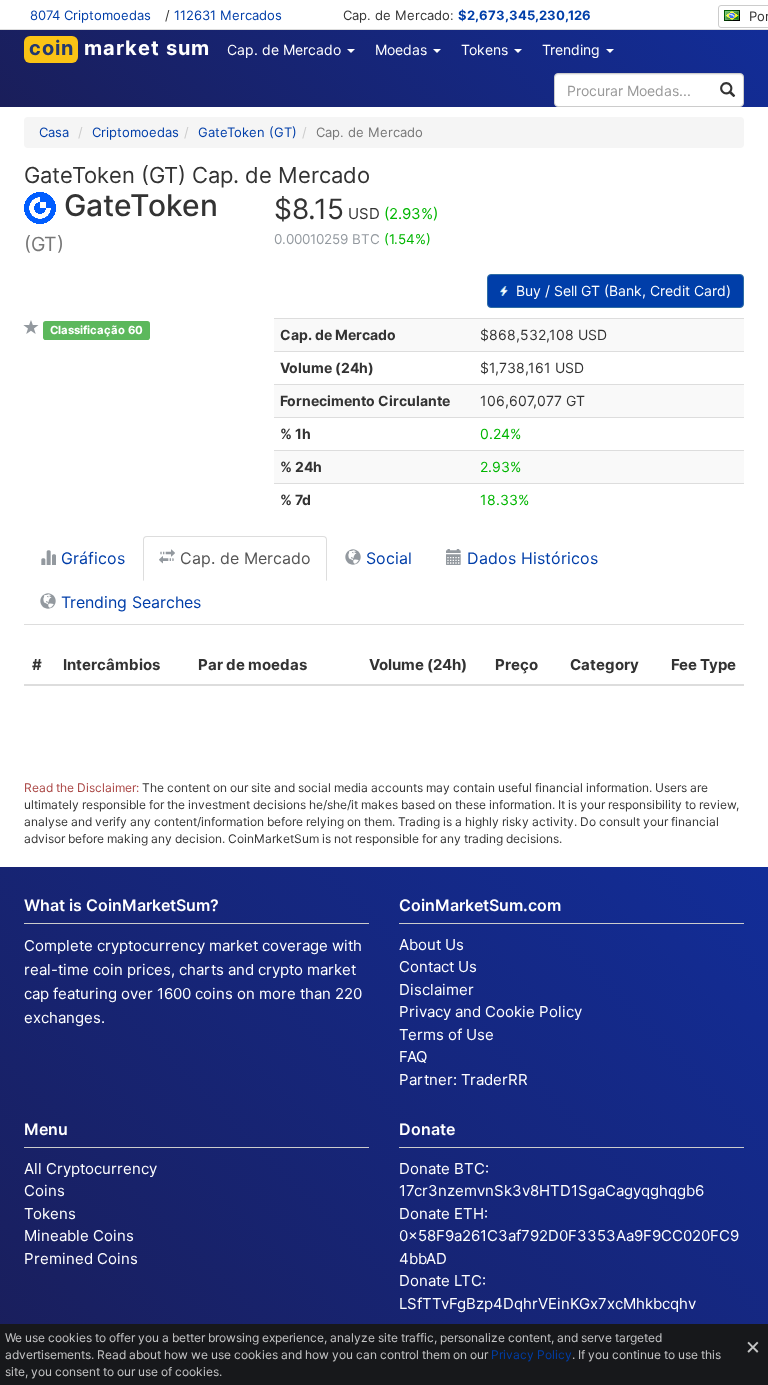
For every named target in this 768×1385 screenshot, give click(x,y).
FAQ (413, 1056)
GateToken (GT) (247, 132)
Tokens (50, 1213)
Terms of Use (446, 1034)
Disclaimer (436, 989)
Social (386, 558)
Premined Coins (81, 1258)
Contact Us (438, 966)
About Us (431, 944)
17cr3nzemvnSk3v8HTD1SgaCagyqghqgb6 (551, 1190)
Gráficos (90, 558)
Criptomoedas (135, 132)
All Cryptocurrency (90, 1168)
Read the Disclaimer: (81, 787)
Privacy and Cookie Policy (490, 1011)
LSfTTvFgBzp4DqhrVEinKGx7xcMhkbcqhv (547, 1303)
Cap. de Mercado (243, 558)
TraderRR (494, 1079)
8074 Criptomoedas (90, 15)
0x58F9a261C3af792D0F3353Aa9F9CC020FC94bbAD (569, 1247)
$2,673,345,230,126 (524, 15)
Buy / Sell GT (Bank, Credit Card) (621, 290)
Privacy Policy (531, 1354)
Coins (44, 1190)
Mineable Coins (79, 1235)
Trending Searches (128, 602)
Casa (54, 132)
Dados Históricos (530, 558)
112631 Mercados (228, 15)
